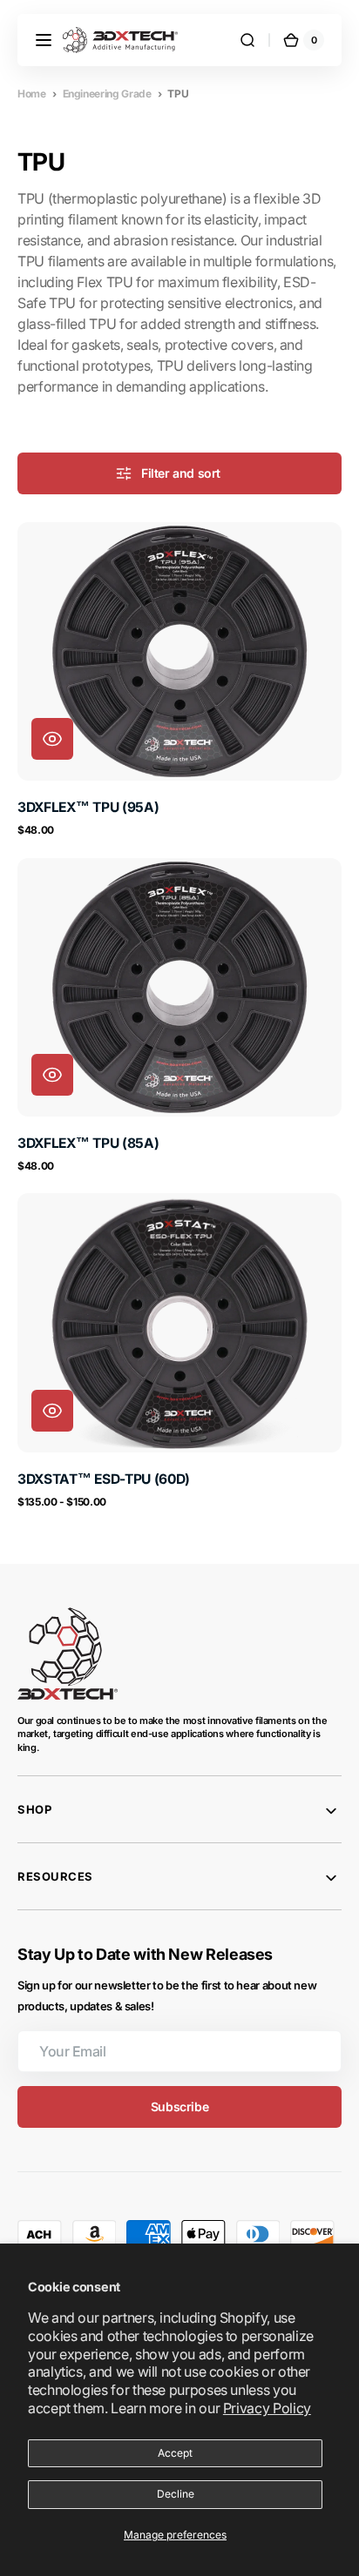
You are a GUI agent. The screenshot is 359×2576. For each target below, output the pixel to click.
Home (32, 94)
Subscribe (179, 2106)
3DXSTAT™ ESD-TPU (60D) (104, 1479)
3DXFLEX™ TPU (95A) (88, 807)
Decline (176, 2494)
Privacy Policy (267, 2408)
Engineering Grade (107, 94)
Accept (175, 2453)
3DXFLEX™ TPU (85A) (88, 1143)
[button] (44, 40)
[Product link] (179, 680)
